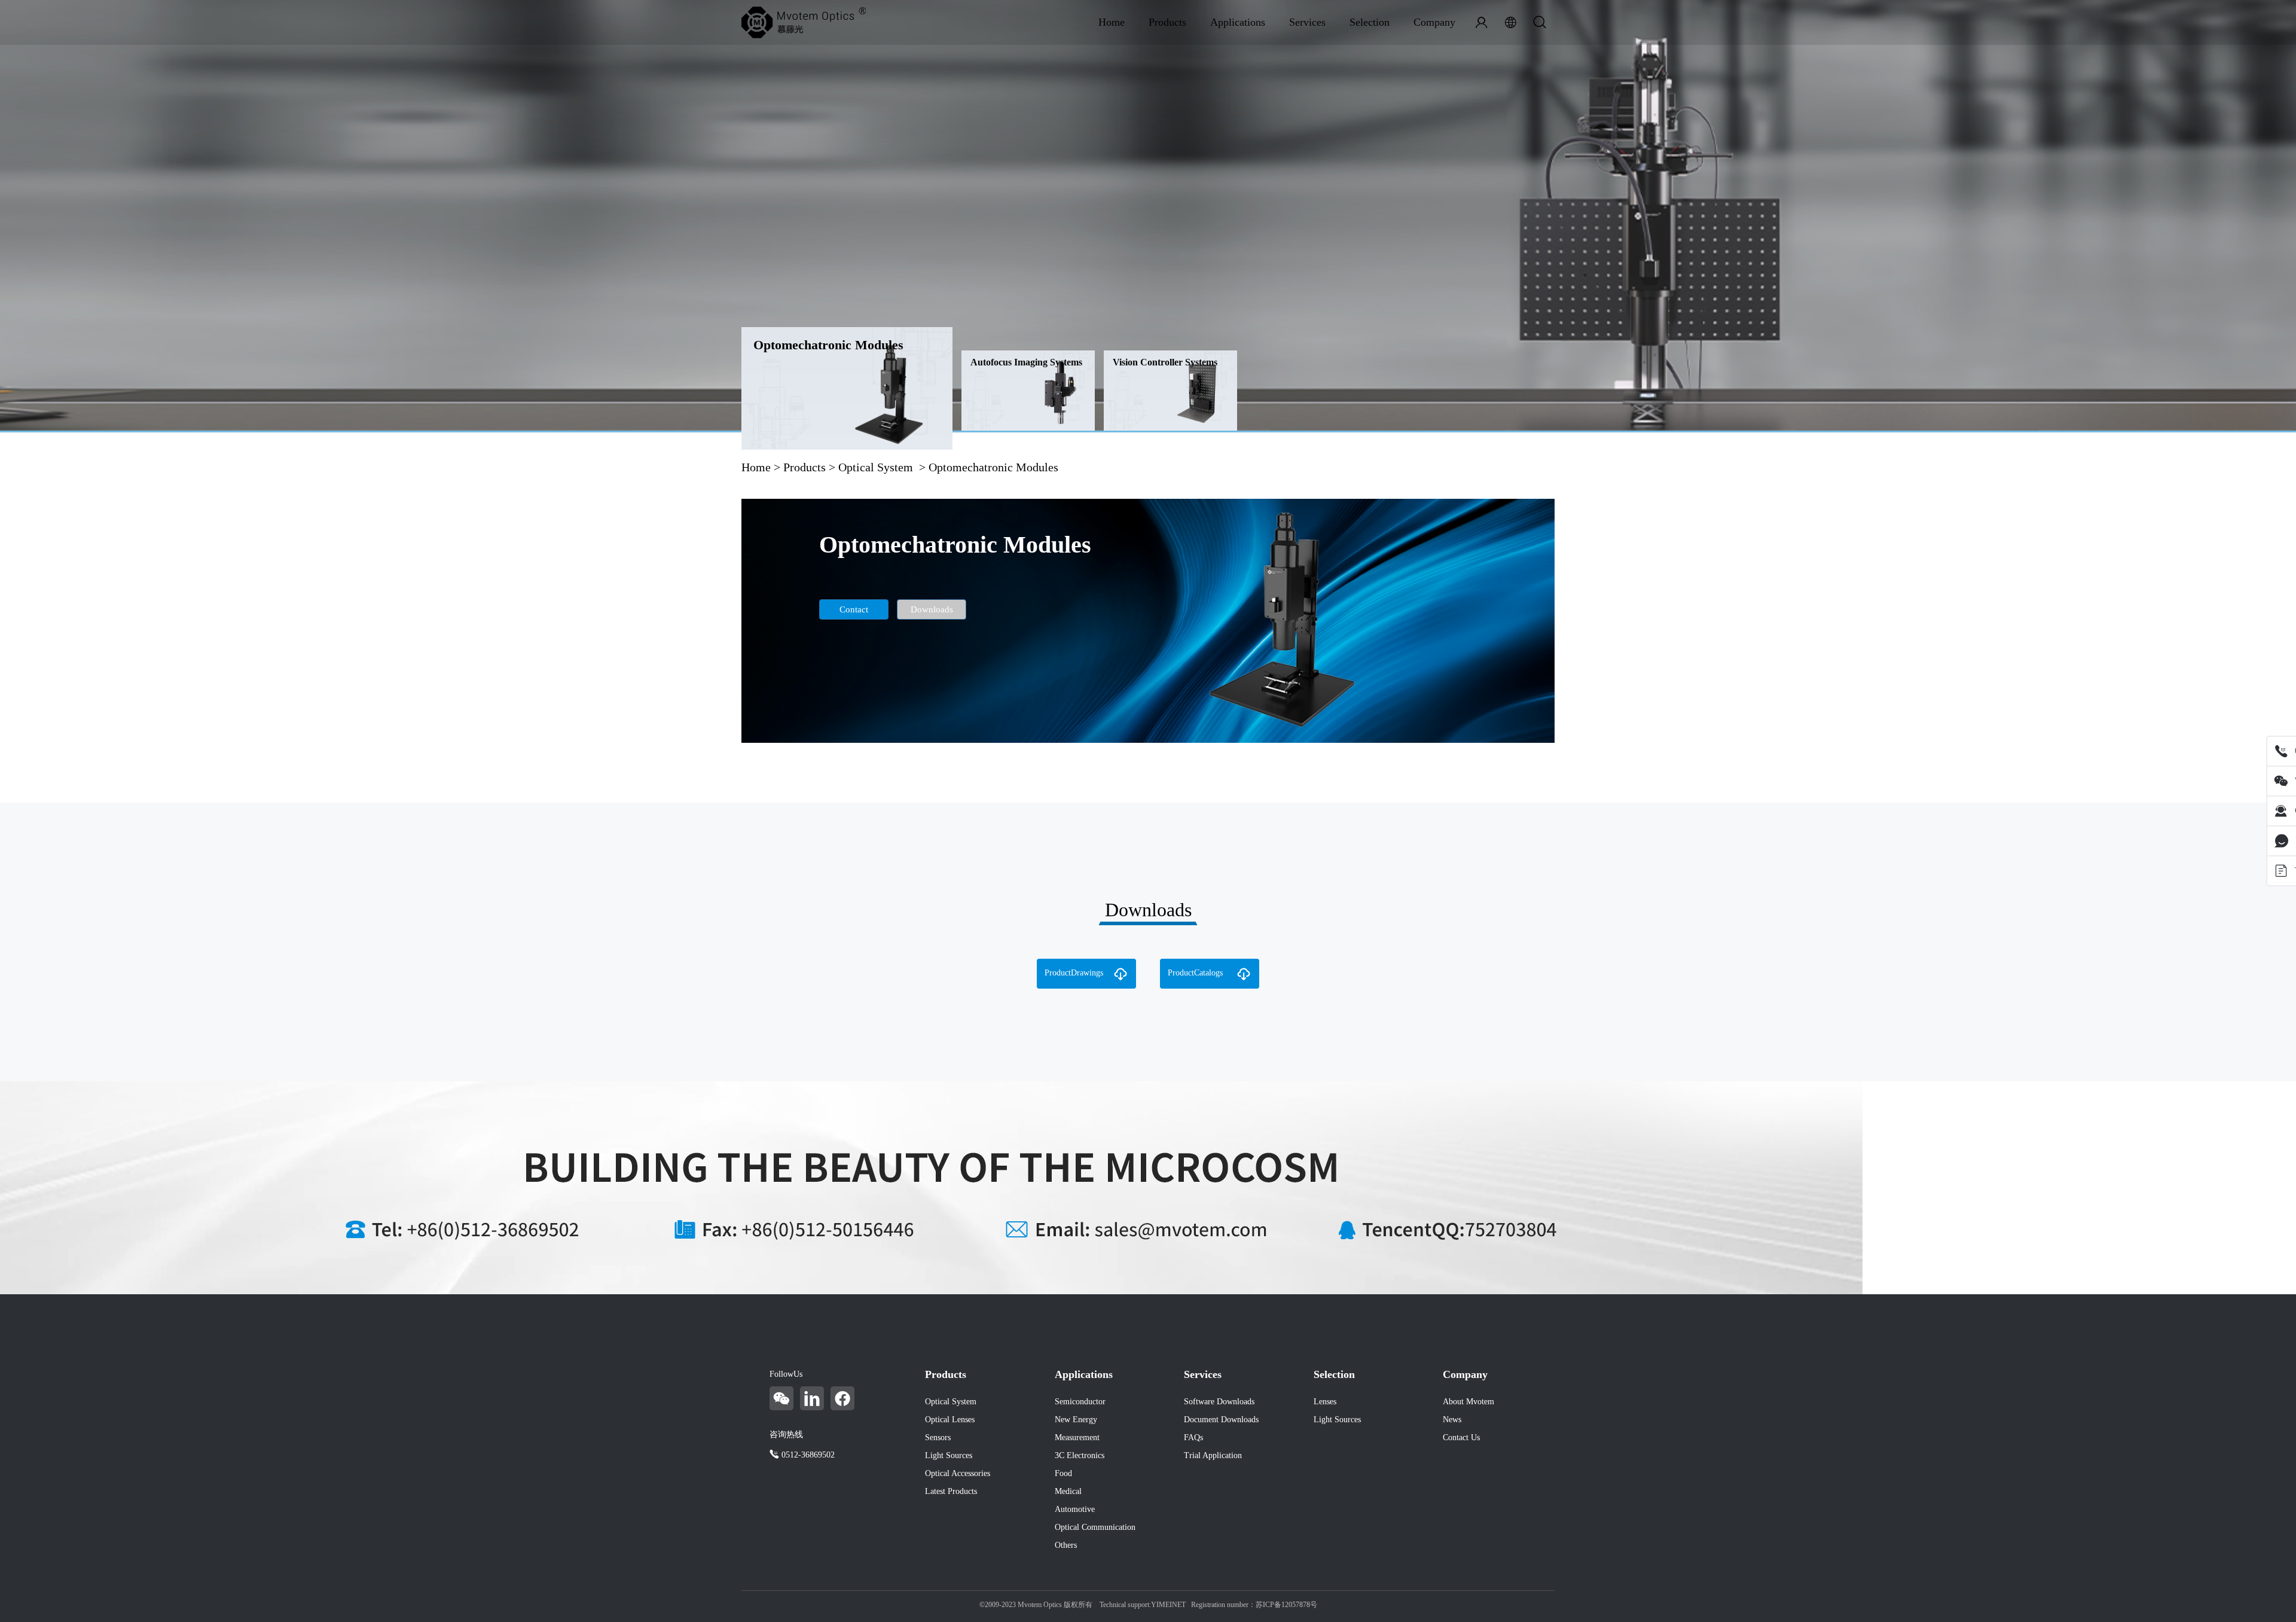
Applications (1238, 22)
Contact (854, 609)
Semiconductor (1080, 1402)
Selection (1370, 22)
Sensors (938, 1437)
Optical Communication (1095, 1527)
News (1452, 1420)
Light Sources (949, 1455)
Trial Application (1213, 1455)
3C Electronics (1080, 1455)
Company (1434, 22)
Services (1307, 22)
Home (1112, 22)
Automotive (1075, 1509)
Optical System (876, 467)
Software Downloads (1219, 1402)
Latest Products (951, 1491)
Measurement (1077, 1437)
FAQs (1193, 1437)
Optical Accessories (958, 1473)
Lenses (1325, 1402)
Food (1063, 1473)
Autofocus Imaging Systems (1026, 362)
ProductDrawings (1074, 973)
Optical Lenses (950, 1420)
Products (1167, 22)
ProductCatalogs (1195, 973)
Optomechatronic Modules (828, 345)
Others (1066, 1545)
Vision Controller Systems (1165, 362)
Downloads (932, 609)
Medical (1068, 1491)
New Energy (1076, 1420)
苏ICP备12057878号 (1286, 1605)
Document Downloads (1221, 1420)
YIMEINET (1168, 1605)
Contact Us (1461, 1437)
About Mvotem (1468, 1402)
